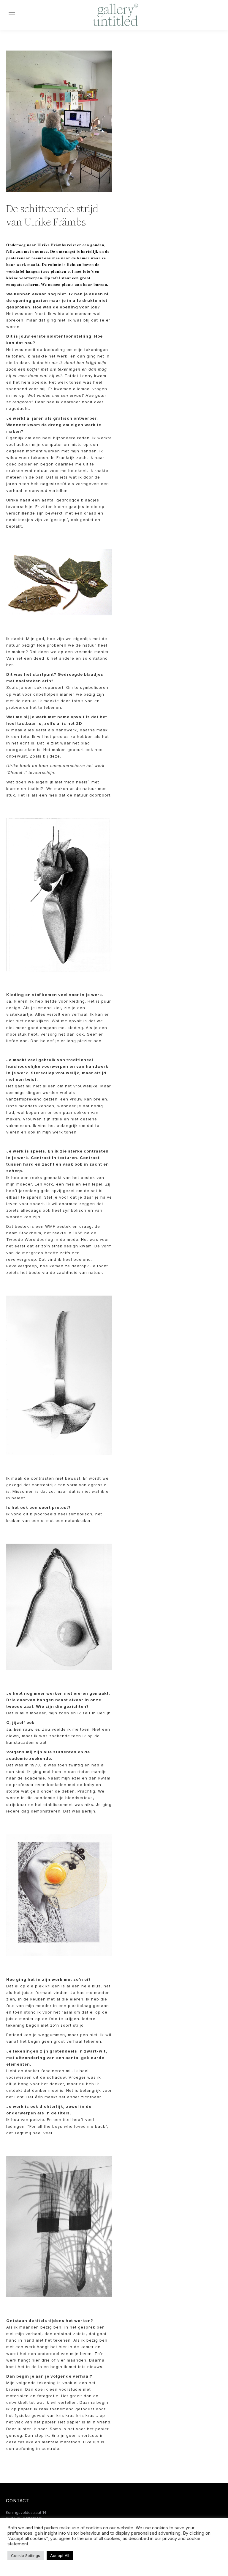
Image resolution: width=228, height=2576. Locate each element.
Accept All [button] (60, 2555)
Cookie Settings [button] (26, 2555)
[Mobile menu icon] (12, 15)
